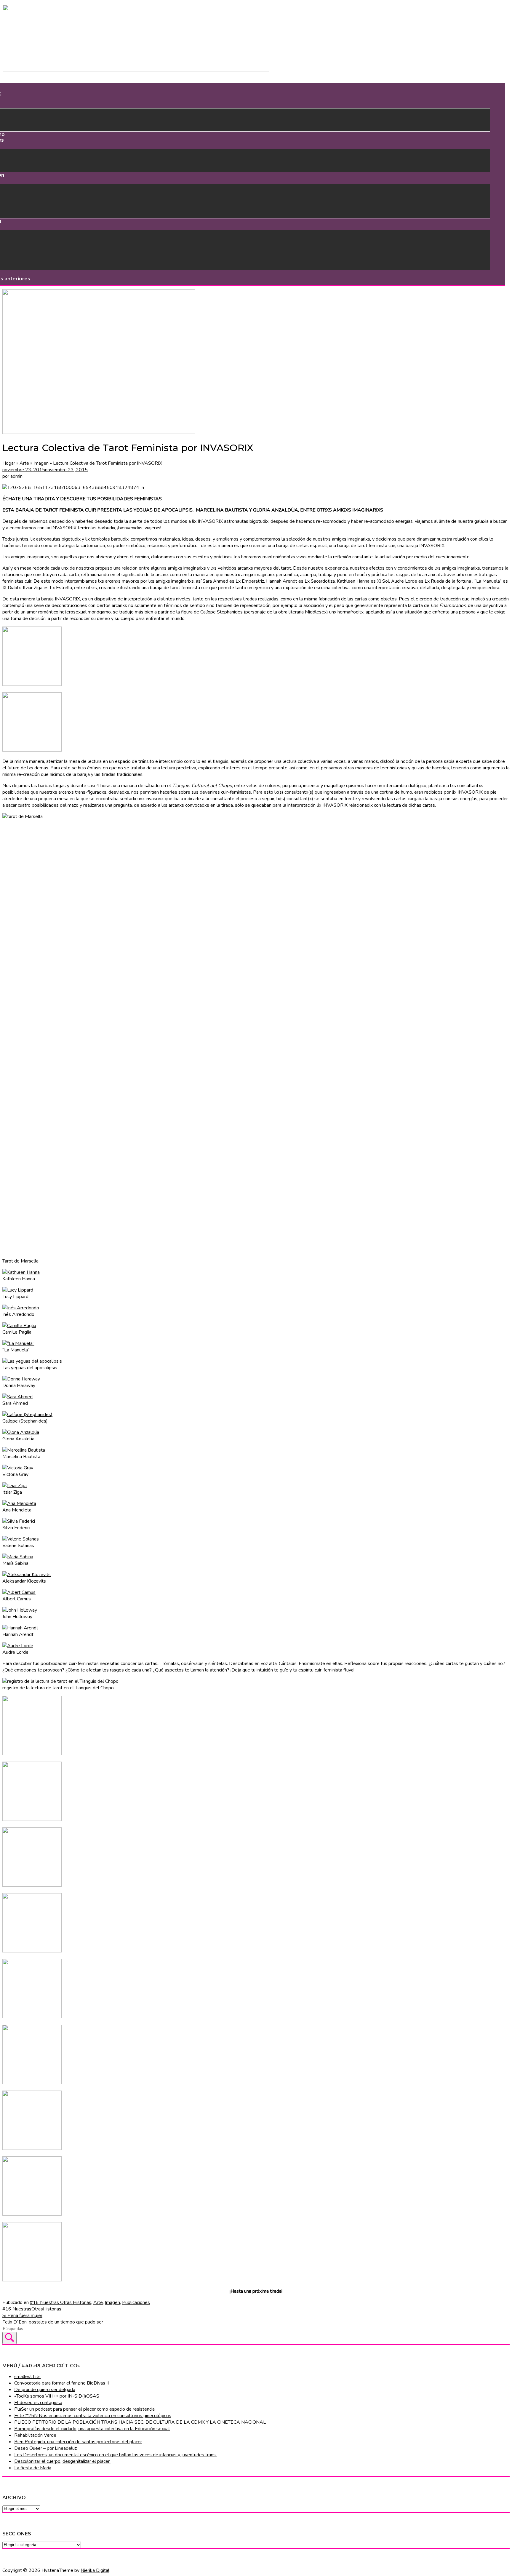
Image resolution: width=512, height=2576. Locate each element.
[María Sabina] (18, 1557)
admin (16, 476)
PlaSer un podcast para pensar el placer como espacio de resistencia (84, 2409)
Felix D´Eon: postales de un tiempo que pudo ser (53, 2322)
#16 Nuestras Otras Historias (61, 2302)
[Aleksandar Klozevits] (27, 1575)
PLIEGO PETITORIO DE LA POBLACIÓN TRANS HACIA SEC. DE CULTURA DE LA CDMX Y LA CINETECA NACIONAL (140, 2422)
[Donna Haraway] (21, 1379)
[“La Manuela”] (18, 1343)
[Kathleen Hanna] (21, 1272)
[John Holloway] (20, 1610)
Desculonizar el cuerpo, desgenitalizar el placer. (62, 2461)
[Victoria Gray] (18, 1468)
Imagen (41, 463)
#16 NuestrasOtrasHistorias (32, 2309)
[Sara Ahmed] (17, 1397)
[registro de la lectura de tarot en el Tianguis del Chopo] (60, 1681)
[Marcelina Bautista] (24, 1450)
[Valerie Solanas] (21, 1539)
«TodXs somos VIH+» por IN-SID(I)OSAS (57, 2396)
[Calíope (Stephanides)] (27, 1415)
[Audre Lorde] (18, 1646)
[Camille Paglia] (19, 1326)
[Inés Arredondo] (21, 1308)
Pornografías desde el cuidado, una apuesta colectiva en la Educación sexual (92, 2429)
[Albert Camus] (19, 1592)
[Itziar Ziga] (15, 1486)
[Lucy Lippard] (18, 1290)
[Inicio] (136, 70)
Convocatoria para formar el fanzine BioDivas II (61, 2383)
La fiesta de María (33, 2468)
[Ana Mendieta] (19, 1503)
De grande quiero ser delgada (45, 2390)
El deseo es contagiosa (38, 2403)
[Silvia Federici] (19, 1521)
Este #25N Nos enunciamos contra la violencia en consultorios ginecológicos (93, 2416)
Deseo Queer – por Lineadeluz (45, 2448)
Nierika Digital (95, 2570)
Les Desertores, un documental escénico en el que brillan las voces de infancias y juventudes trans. (115, 2455)
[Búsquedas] (9, 2338)
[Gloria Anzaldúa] (21, 1432)
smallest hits (27, 2377)
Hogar (9, 463)
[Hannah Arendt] (20, 1628)
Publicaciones (136, 2302)
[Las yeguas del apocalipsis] (32, 1361)
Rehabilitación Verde (35, 2435)
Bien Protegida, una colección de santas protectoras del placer (78, 2442)
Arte (24, 463)
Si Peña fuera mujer (22, 2315)
